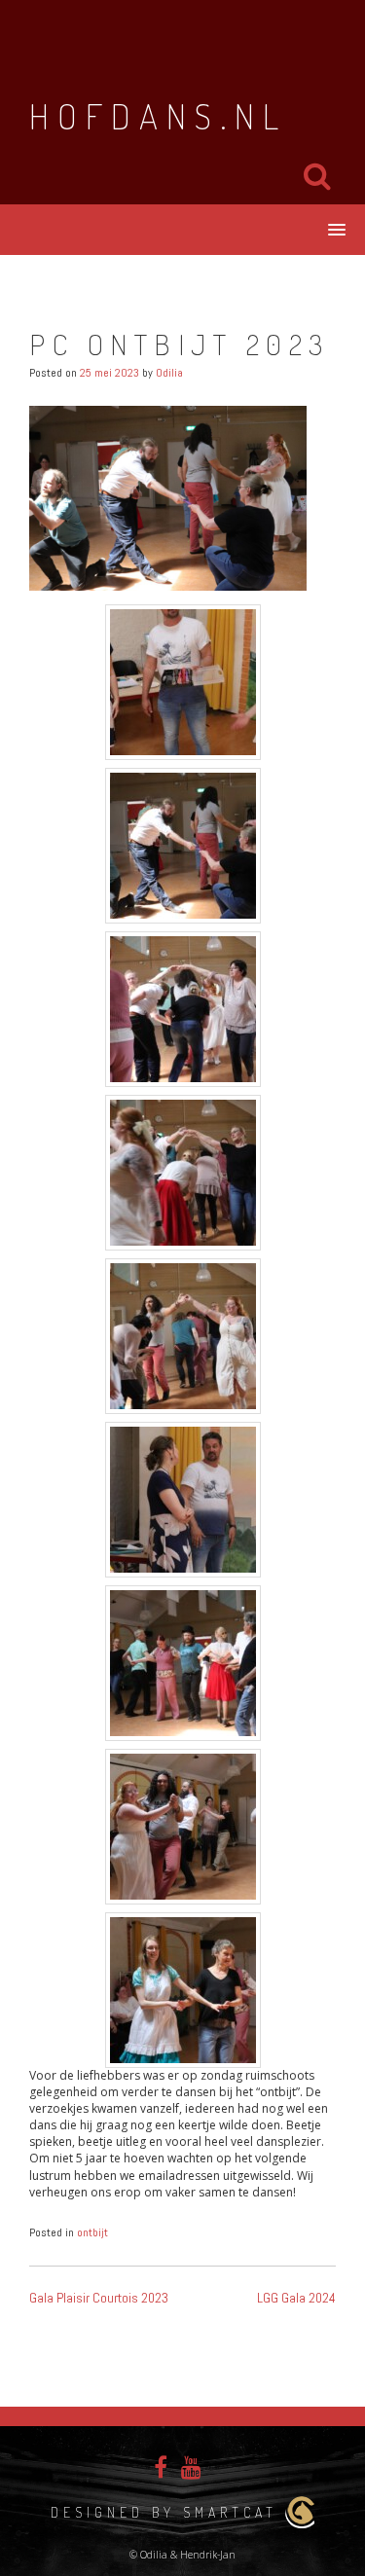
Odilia (169, 373)
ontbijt (92, 2232)
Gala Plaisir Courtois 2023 (99, 2298)
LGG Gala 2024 (296, 2298)
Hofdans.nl (158, 116)
